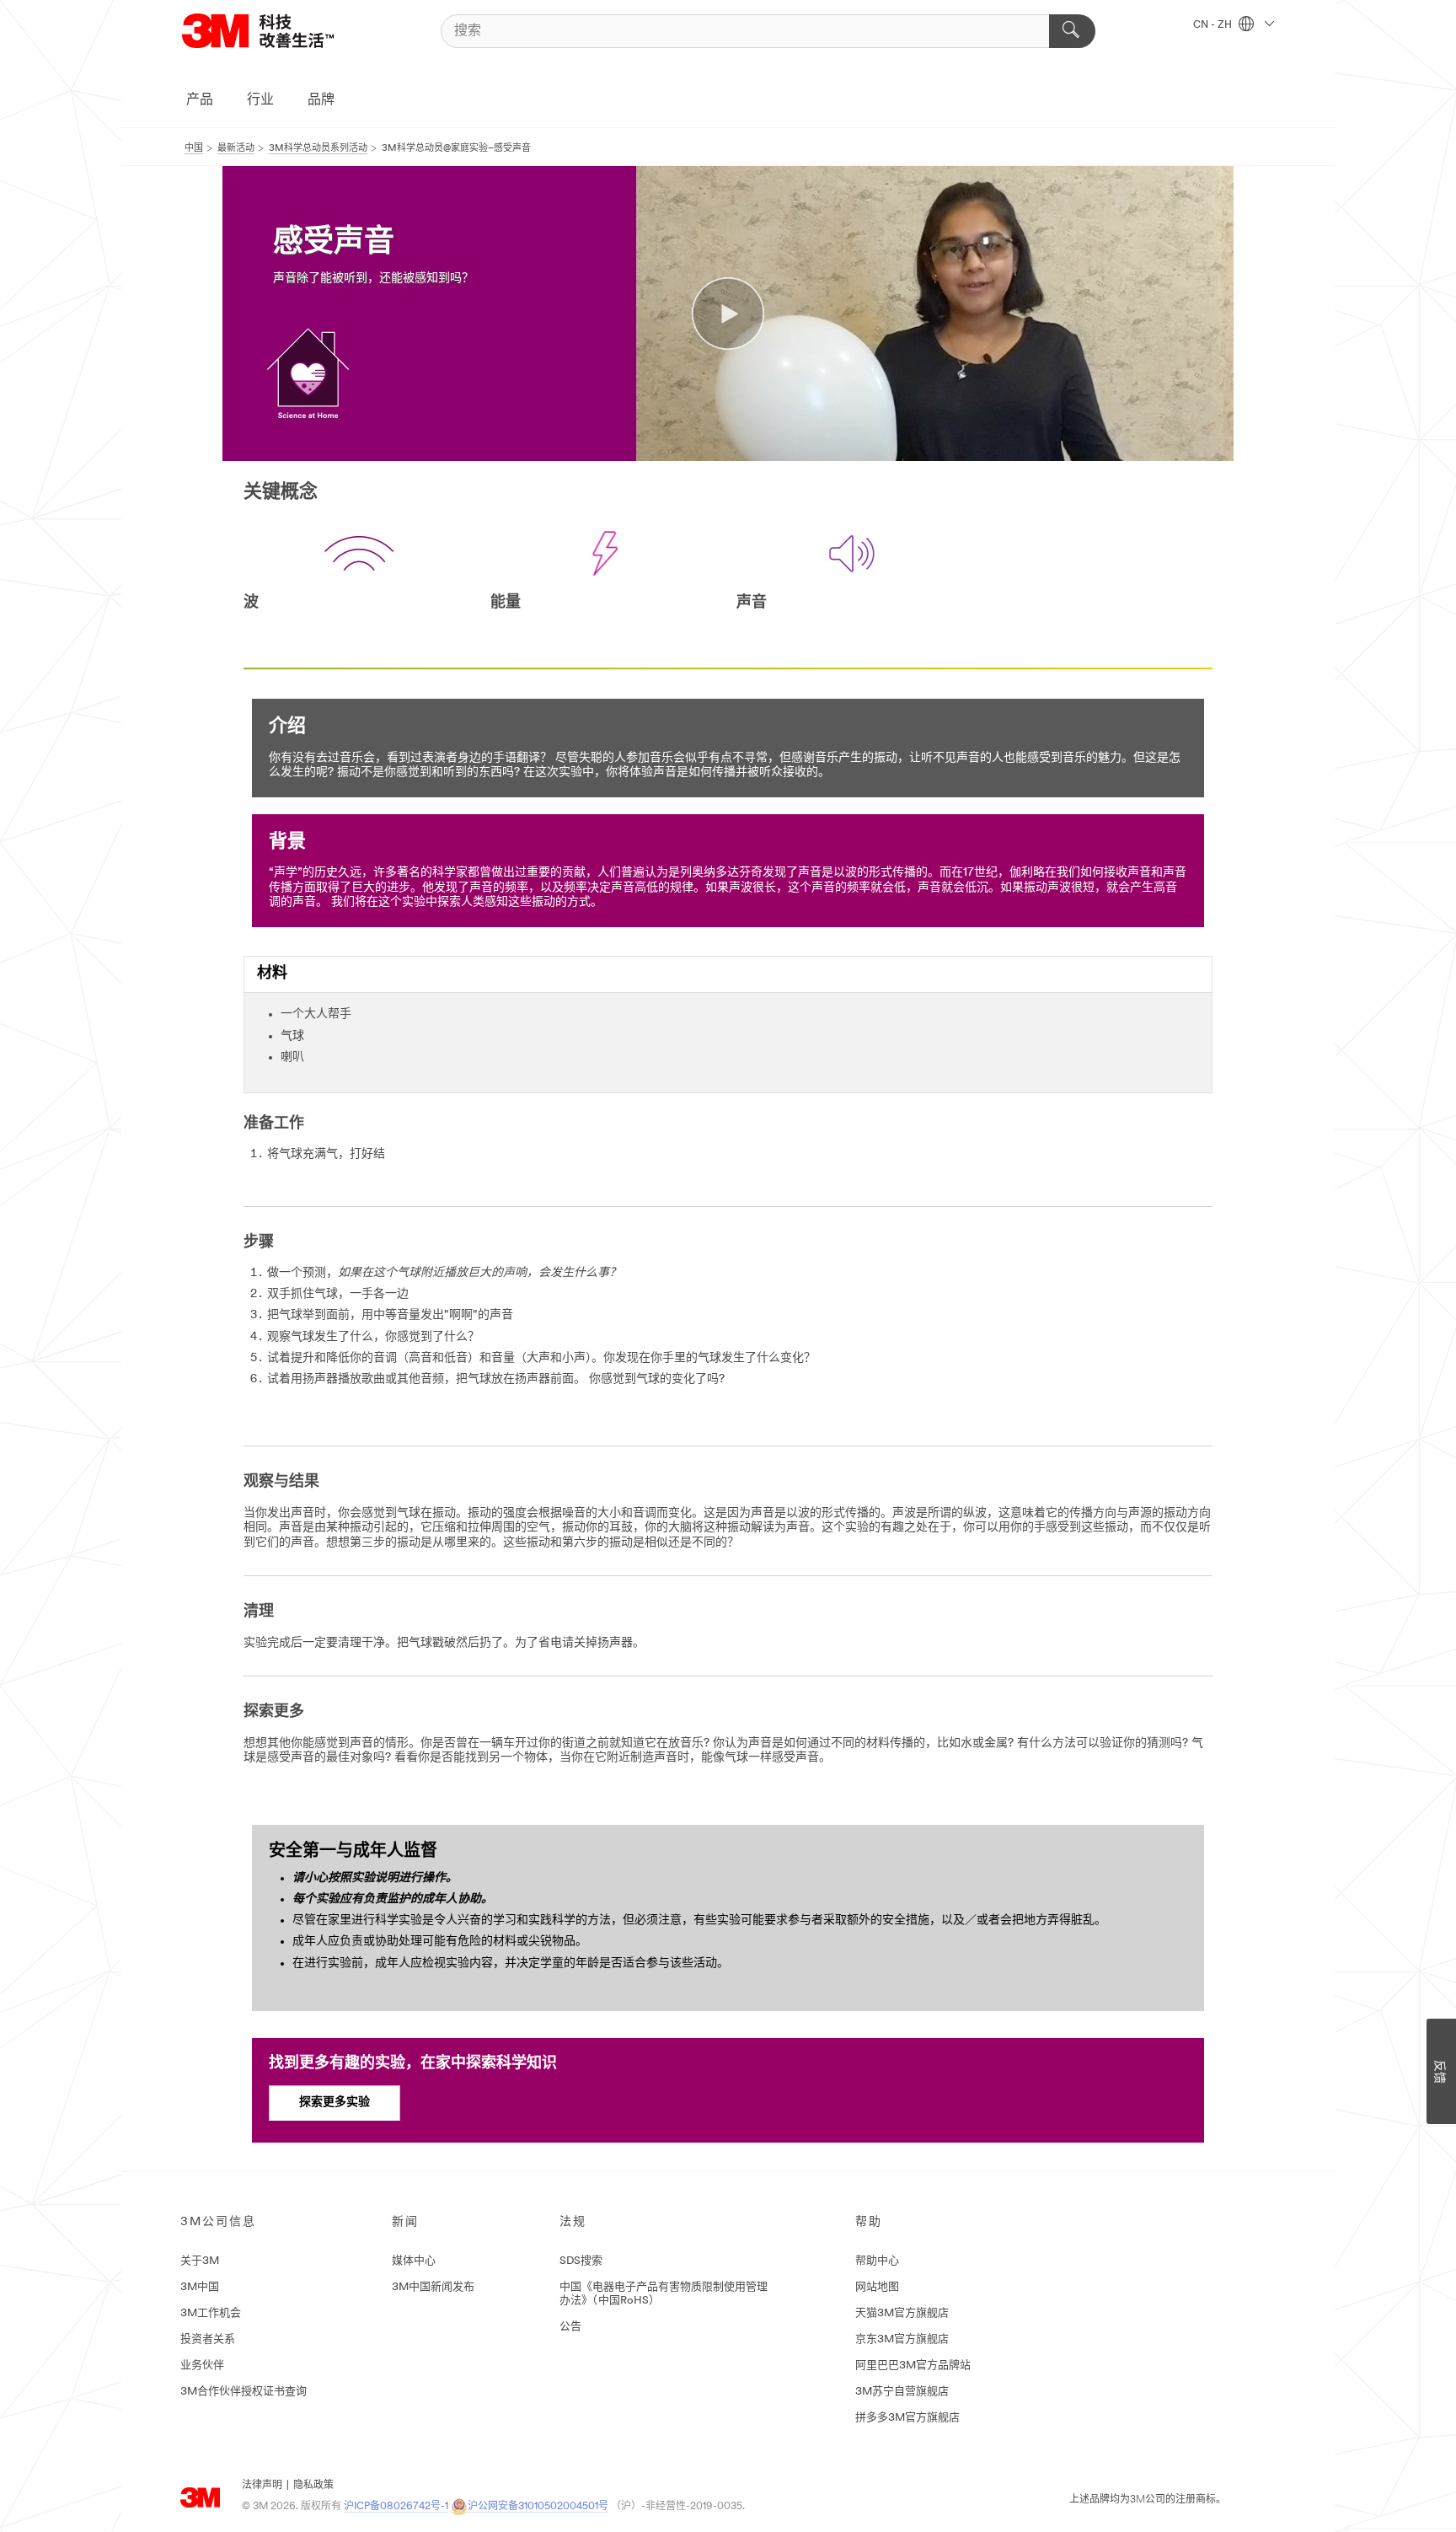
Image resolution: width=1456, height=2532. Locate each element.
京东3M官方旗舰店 (902, 2339)
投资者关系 (208, 2339)
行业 (260, 100)
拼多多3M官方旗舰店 (907, 2418)
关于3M (200, 2261)
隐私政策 (313, 2486)
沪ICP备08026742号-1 (396, 2507)
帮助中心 (877, 2261)
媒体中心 (414, 2261)
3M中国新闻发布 (433, 2287)
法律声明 (262, 2486)
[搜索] (1072, 31)
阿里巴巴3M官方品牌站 (913, 2366)
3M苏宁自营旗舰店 (902, 2392)
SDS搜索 (581, 2261)
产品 (200, 100)
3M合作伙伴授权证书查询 (244, 2392)
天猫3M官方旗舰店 (902, 2313)
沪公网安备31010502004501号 (538, 2507)
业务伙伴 (202, 2366)
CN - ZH (1214, 25)
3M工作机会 (211, 2313)
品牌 (321, 100)
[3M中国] (279, 31)
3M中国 (200, 2287)
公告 (570, 2327)
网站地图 (877, 2287)
